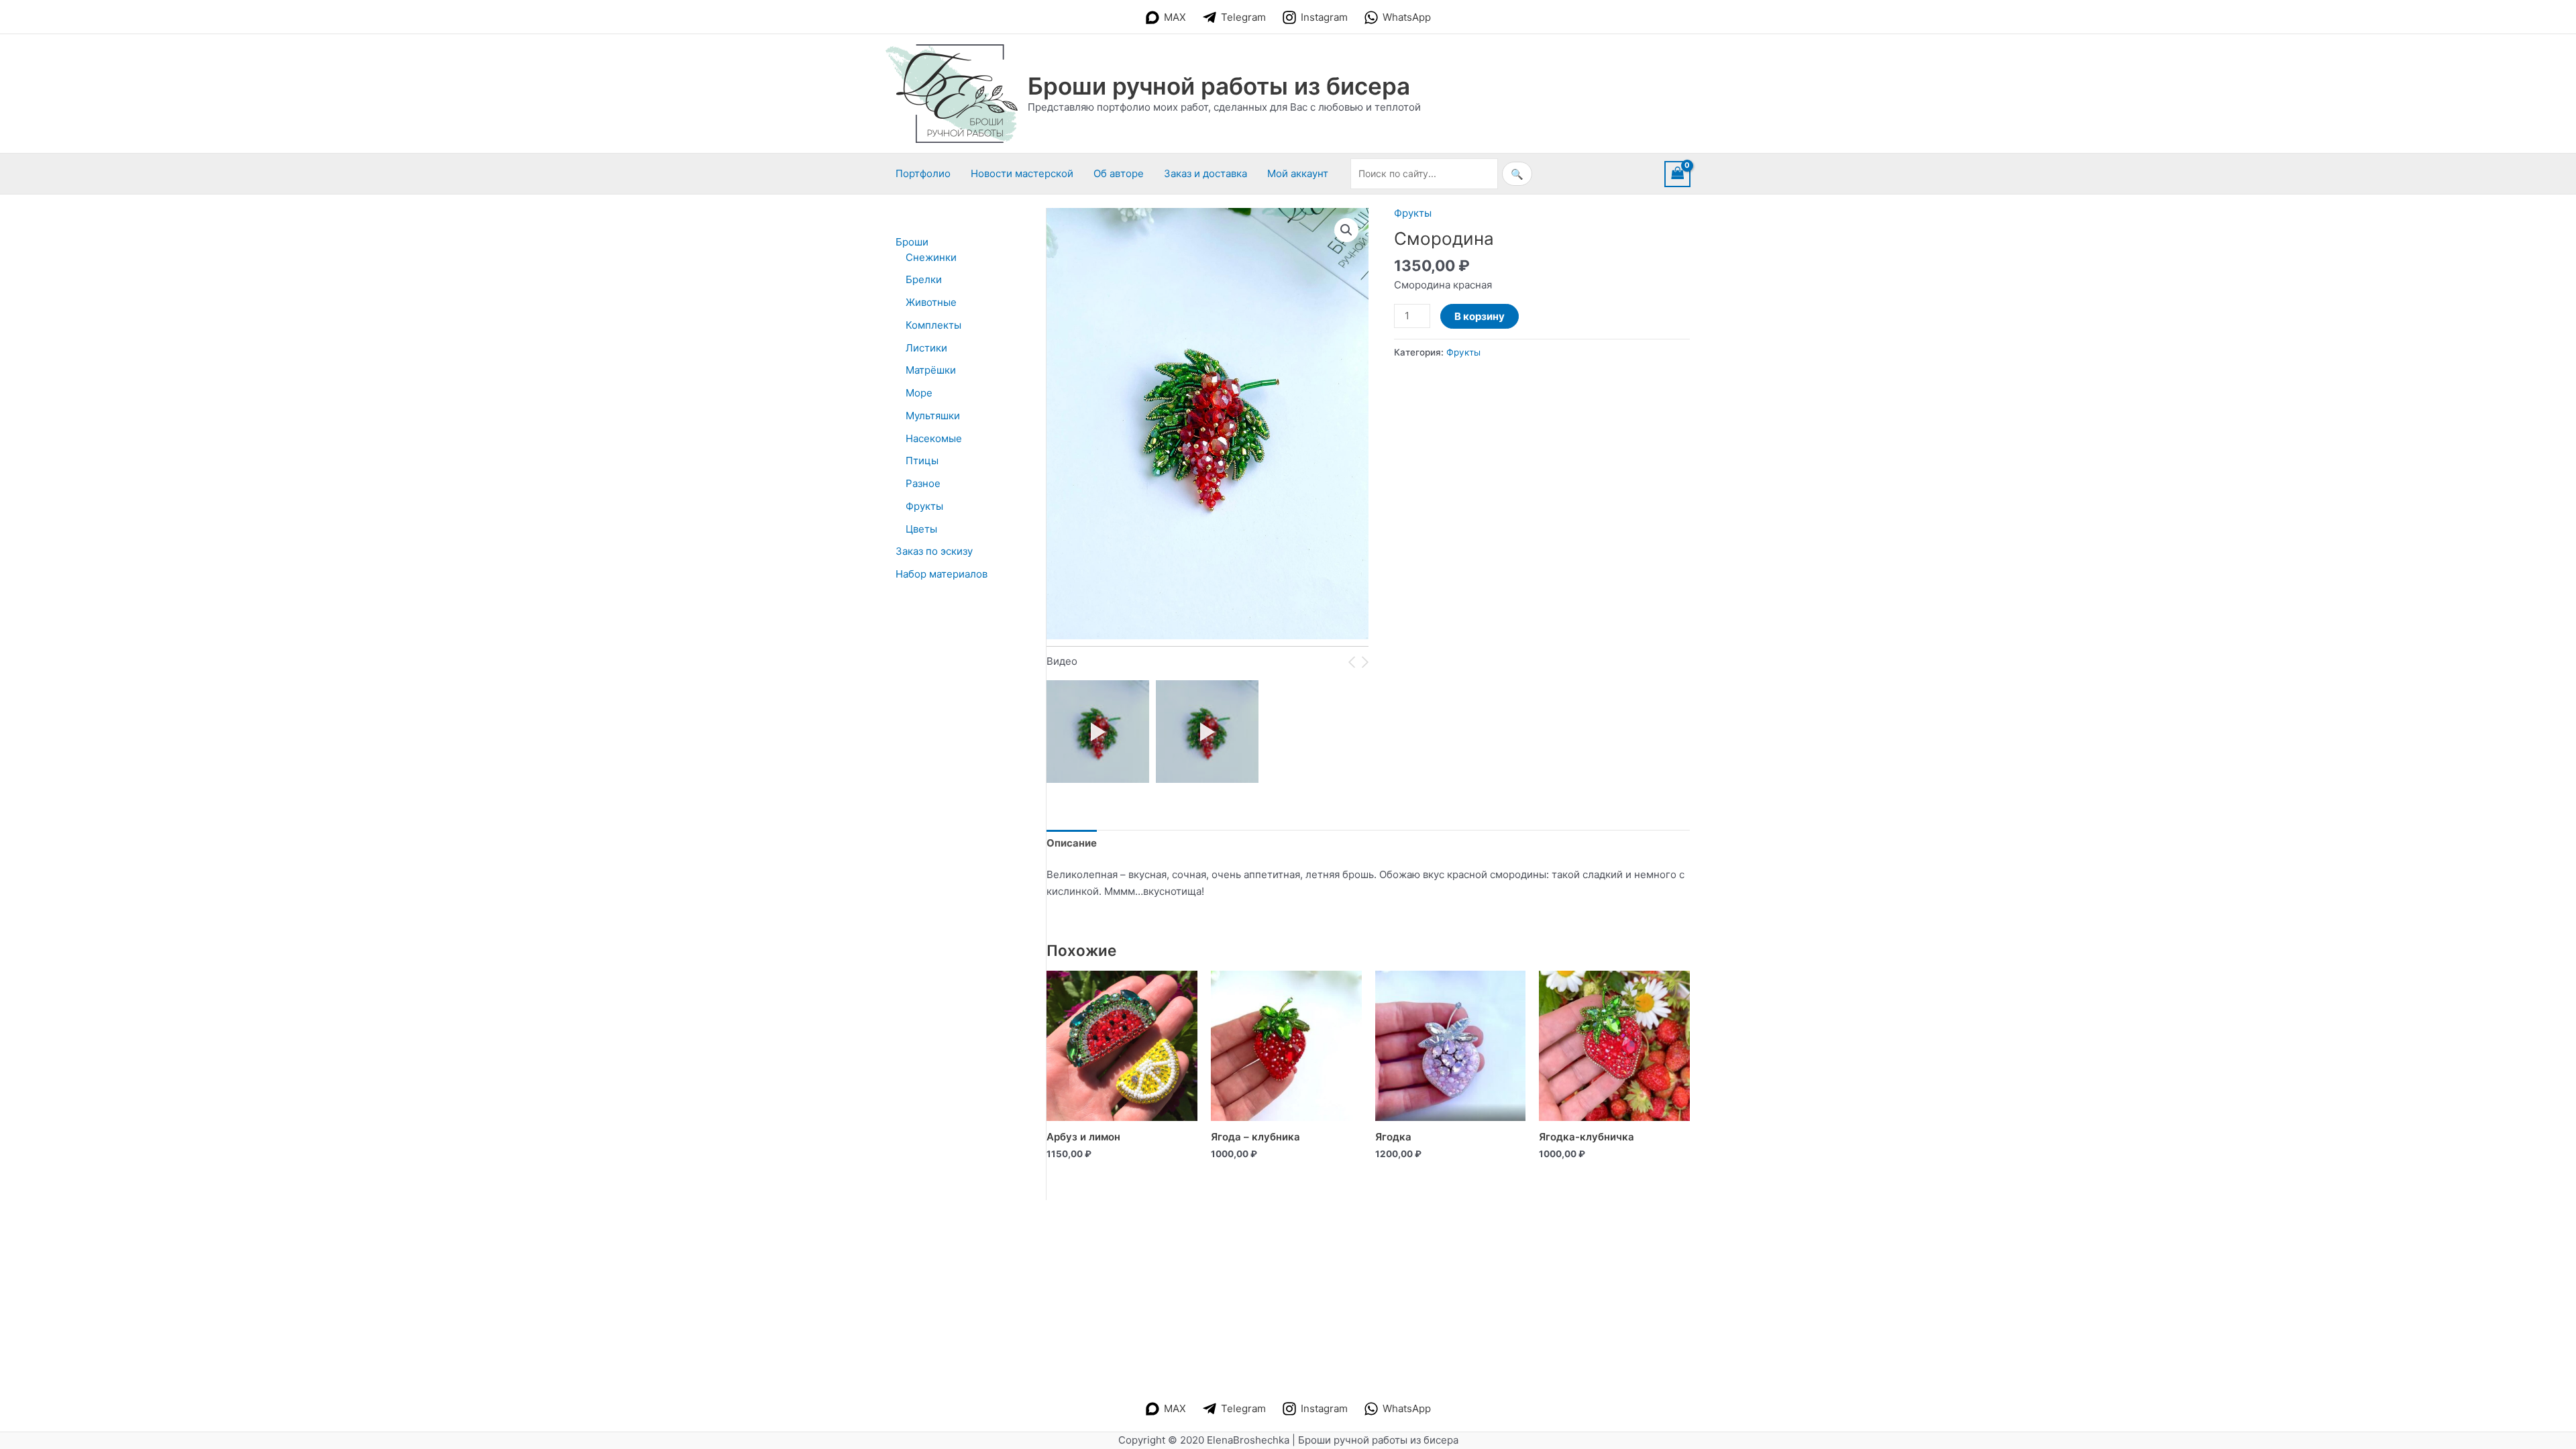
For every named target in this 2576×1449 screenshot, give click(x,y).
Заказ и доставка (1205, 173)
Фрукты (1413, 213)
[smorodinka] (1207, 732)
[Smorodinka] (1098, 732)
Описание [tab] (1072, 843)
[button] (1346, 230)
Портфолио (923, 173)
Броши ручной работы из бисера (1219, 86)
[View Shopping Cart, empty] (1678, 174)
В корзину (1480, 316)
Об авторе (1119, 173)
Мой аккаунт (1298, 173)
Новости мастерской (1022, 173)
